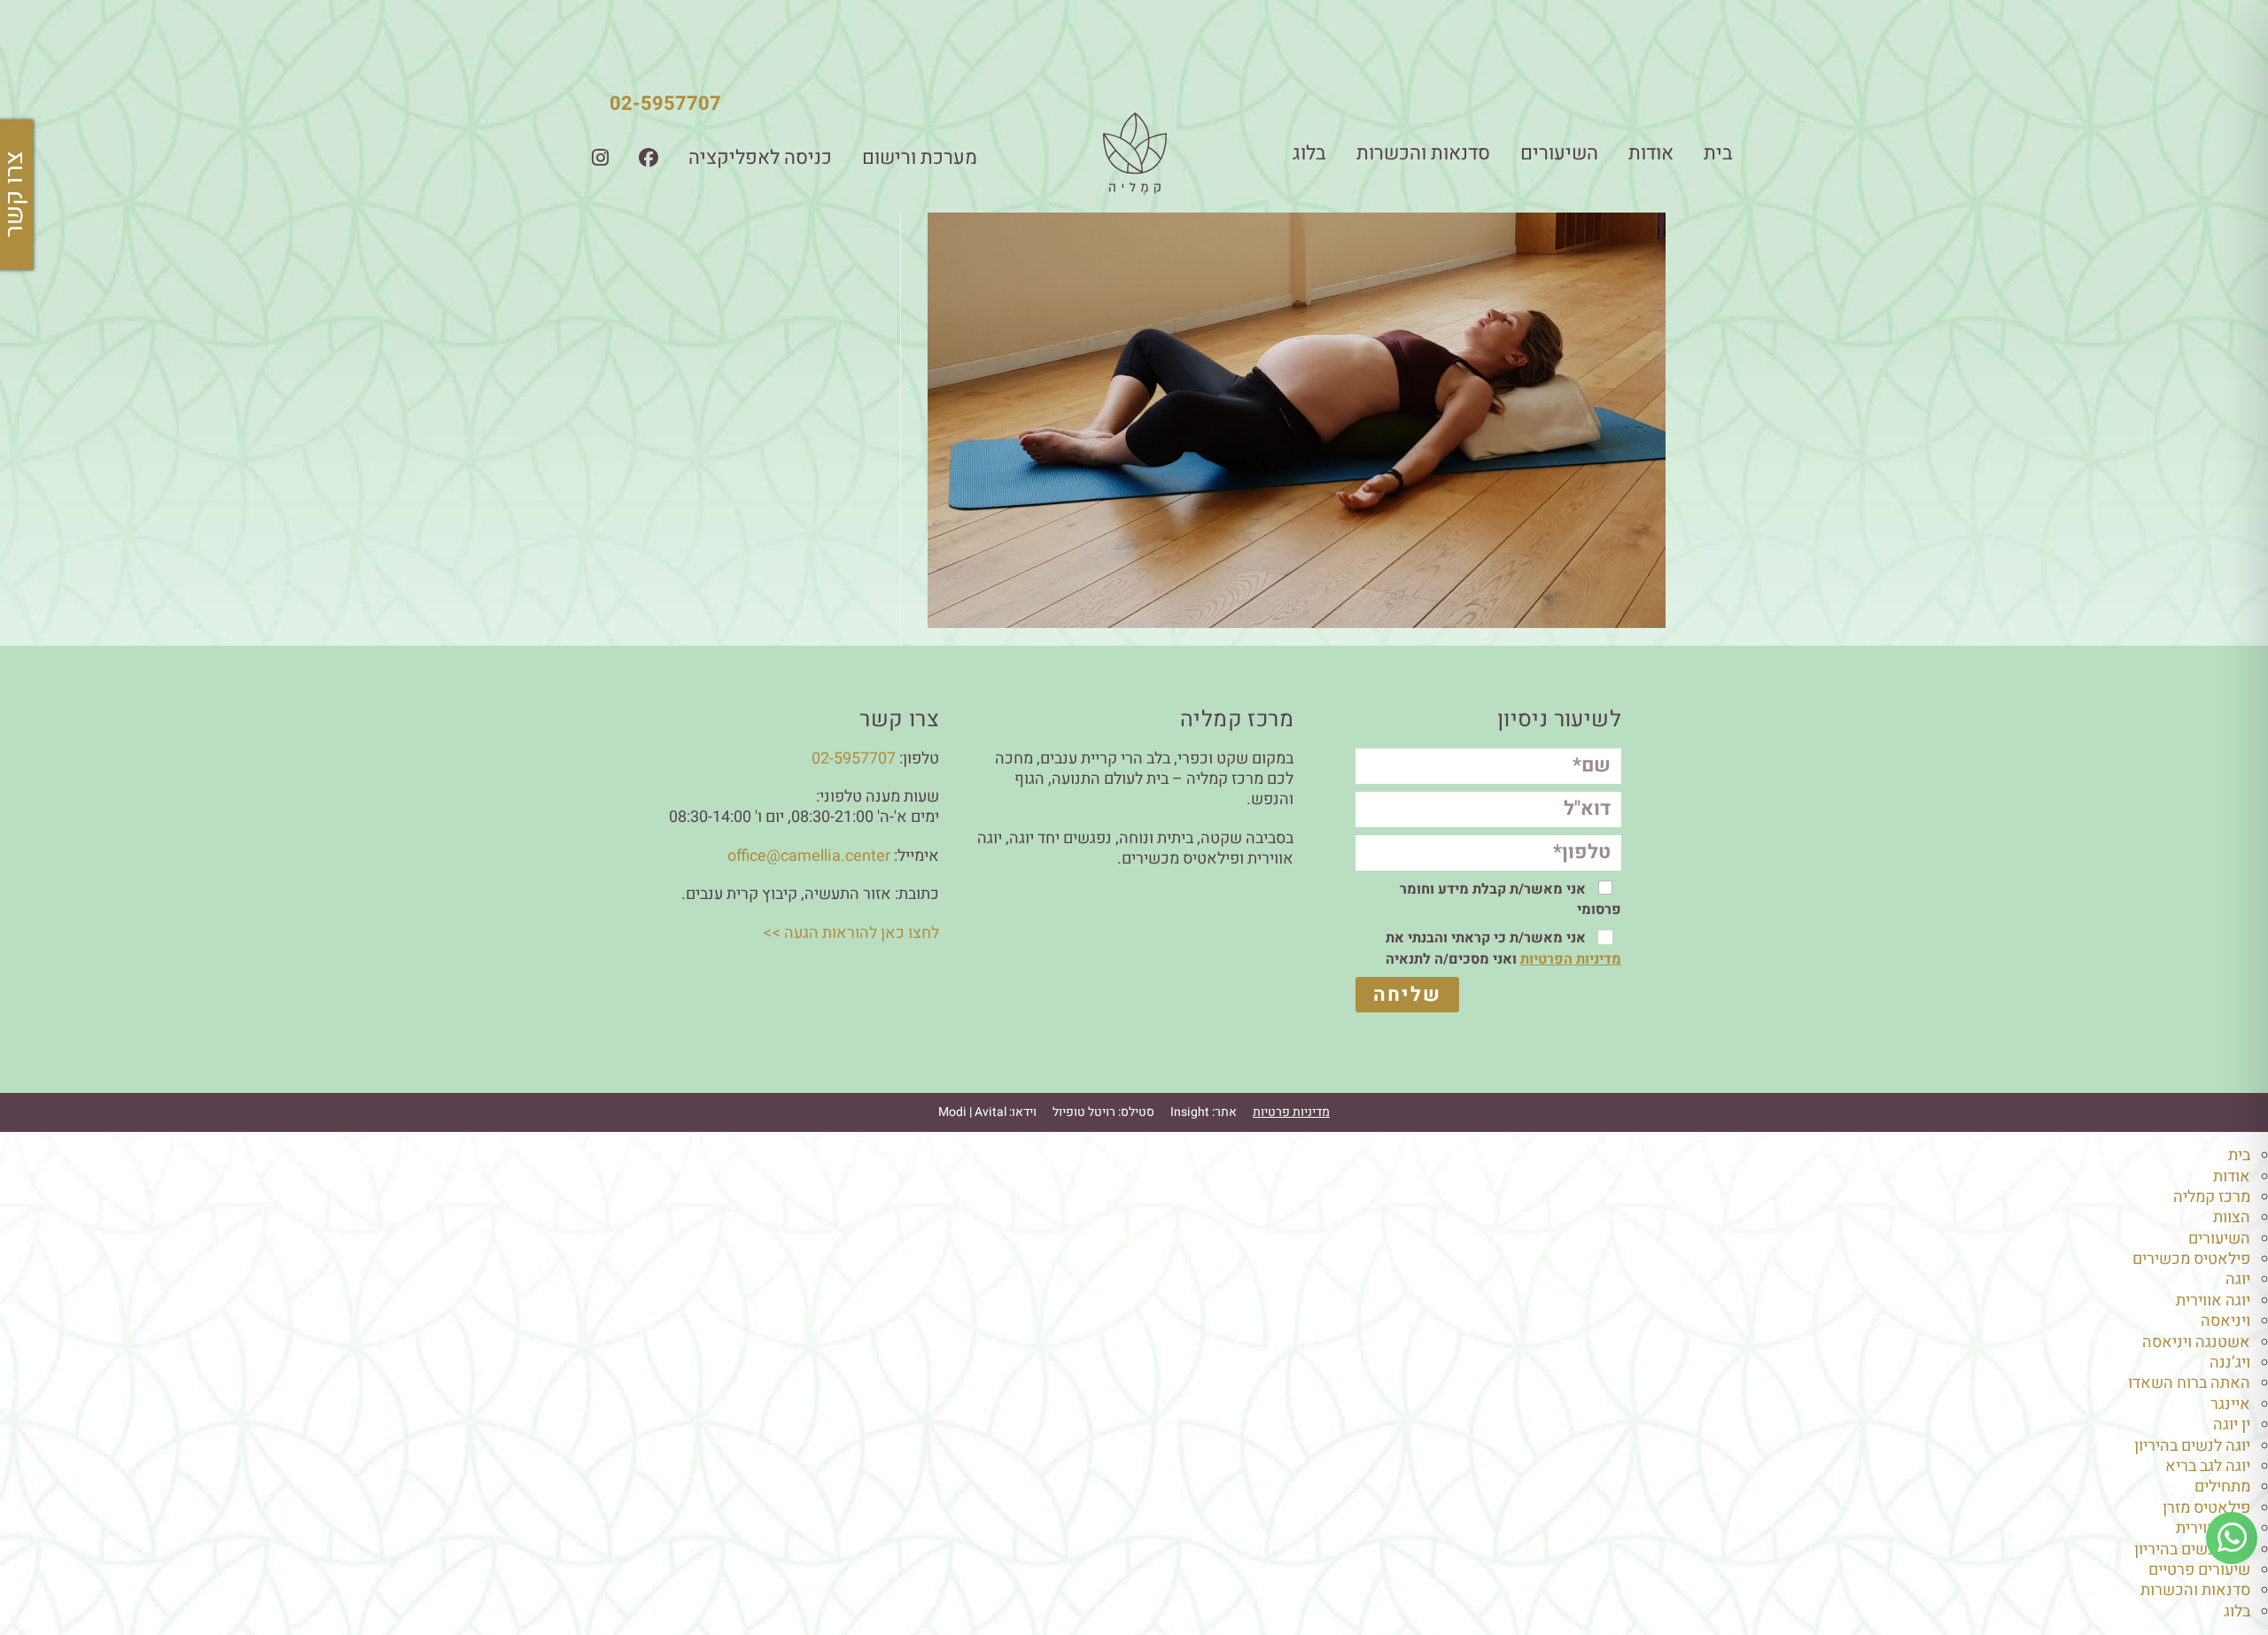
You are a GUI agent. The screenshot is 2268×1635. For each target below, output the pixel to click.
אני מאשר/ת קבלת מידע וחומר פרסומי (1511, 899)
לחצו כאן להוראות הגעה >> (851, 933)
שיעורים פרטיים (2199, 1570)
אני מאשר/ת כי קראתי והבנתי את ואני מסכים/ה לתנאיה (1503, 948)
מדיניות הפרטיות (1571, 959)
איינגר (2230, 1404)
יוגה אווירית (2213, 1301)
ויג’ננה (2230, 1363)
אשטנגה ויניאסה (2196, 1342)
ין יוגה (2232, 1425)
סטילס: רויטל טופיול (1103, 1112)
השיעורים (1559, 153)
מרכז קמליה (2212, 1197)
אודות (1651, 153)
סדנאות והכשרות (1423, 153)
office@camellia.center (809, 856)
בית (1718, 153)
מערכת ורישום (920, 158)
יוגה (2238, 1279)
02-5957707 (665, 104)
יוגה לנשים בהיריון (2192, 1446)
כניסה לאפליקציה (760, 158)
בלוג (1309, 153)
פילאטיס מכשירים (2191, 1259)
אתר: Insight (1204, 1112)
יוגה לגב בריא (2208, 1466)
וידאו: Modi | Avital (987, 1112)
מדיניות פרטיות (1291, 1112)
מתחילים (2222, 1487)
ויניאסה (2225, 1321)
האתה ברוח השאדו (2189, 1383)
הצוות (2232, 1217)
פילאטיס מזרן (2206, 1508)
